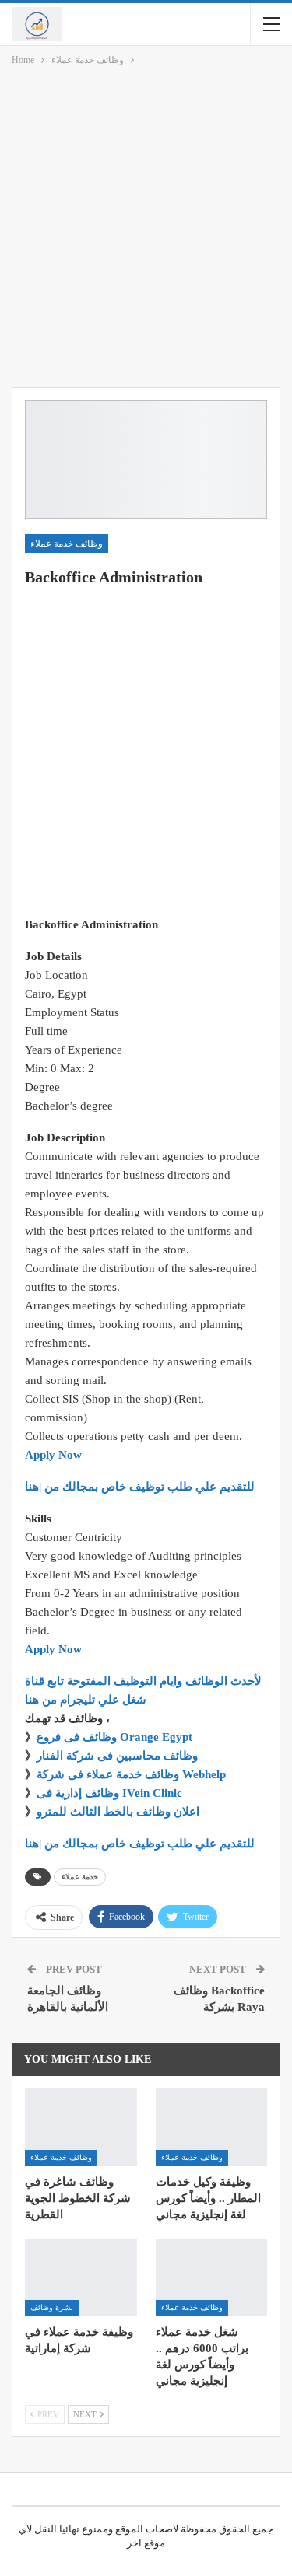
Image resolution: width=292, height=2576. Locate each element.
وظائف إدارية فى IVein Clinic (109, 1793)
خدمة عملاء (80, 1877)
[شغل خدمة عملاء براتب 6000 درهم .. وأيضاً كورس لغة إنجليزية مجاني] (212, 2277)
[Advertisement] (146, 230)
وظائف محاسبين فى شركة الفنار (117, 1756)
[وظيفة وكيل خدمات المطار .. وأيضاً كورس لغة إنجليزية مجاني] (212, 2127)
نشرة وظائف (52, 2307)
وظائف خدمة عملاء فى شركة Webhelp (131, 1774)
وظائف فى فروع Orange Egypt (114, 1737)
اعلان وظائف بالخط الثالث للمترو (118, 1812)
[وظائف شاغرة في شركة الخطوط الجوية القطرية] (81, 2127)
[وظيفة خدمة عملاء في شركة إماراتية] (81, 2277)
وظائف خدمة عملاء (67, 544)
